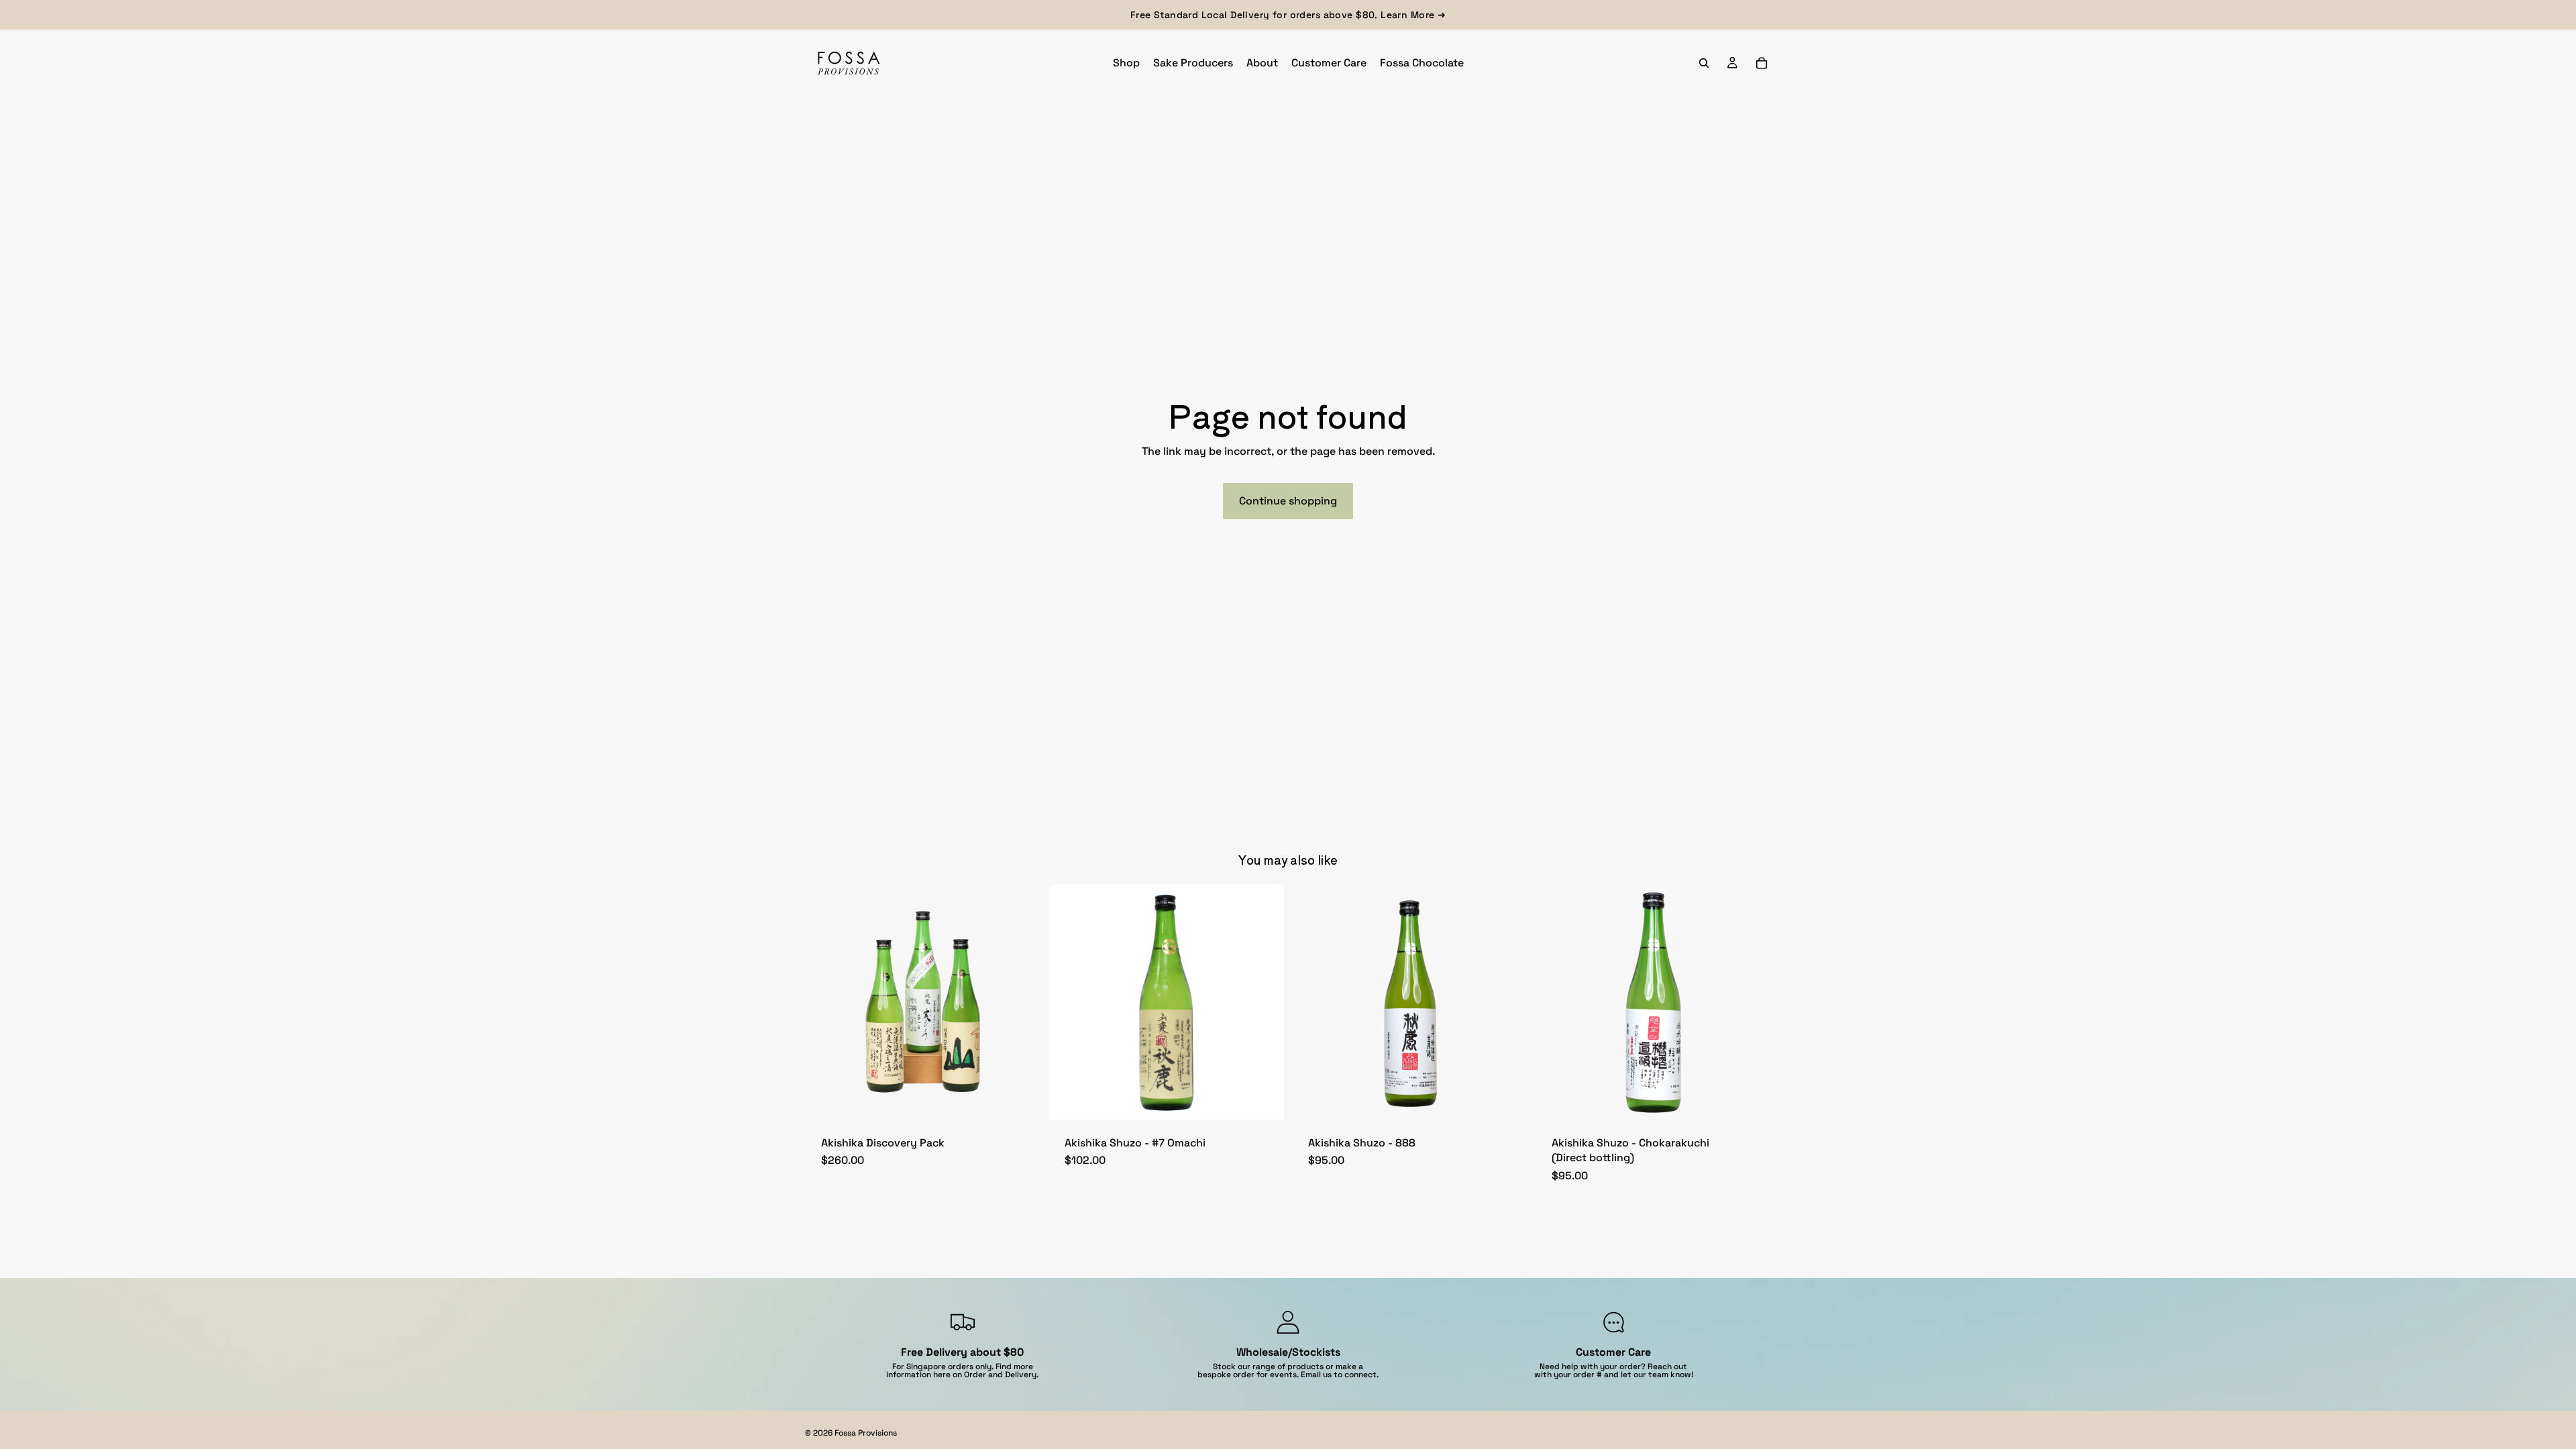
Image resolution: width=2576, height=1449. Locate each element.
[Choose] (1263, 1099)
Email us (1316, 1375)
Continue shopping (1288, 501)
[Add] (1020, 1099)
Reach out (1667, 1366)
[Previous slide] (1069, 1002)
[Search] (1704, 63)
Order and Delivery (1000, 1375)
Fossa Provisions (866, 1433)
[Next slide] (1264, 1002)
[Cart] (1762, 63)
